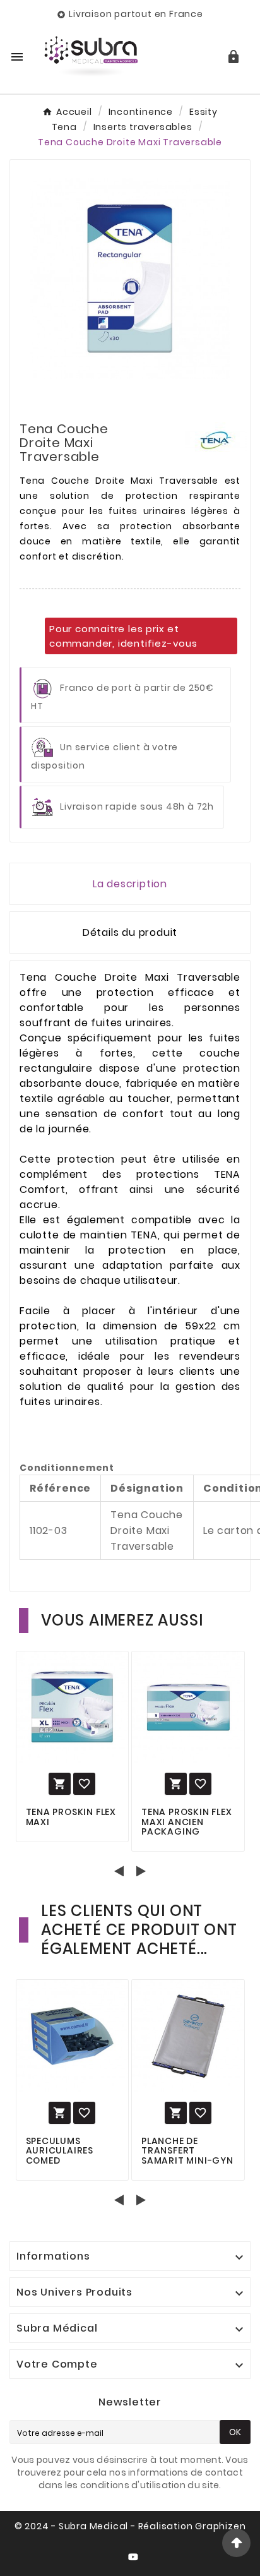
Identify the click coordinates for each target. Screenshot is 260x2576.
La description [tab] (130, 884)
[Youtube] (136, 2560)
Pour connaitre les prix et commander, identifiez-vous (123, 636)
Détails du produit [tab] (130, 932)
